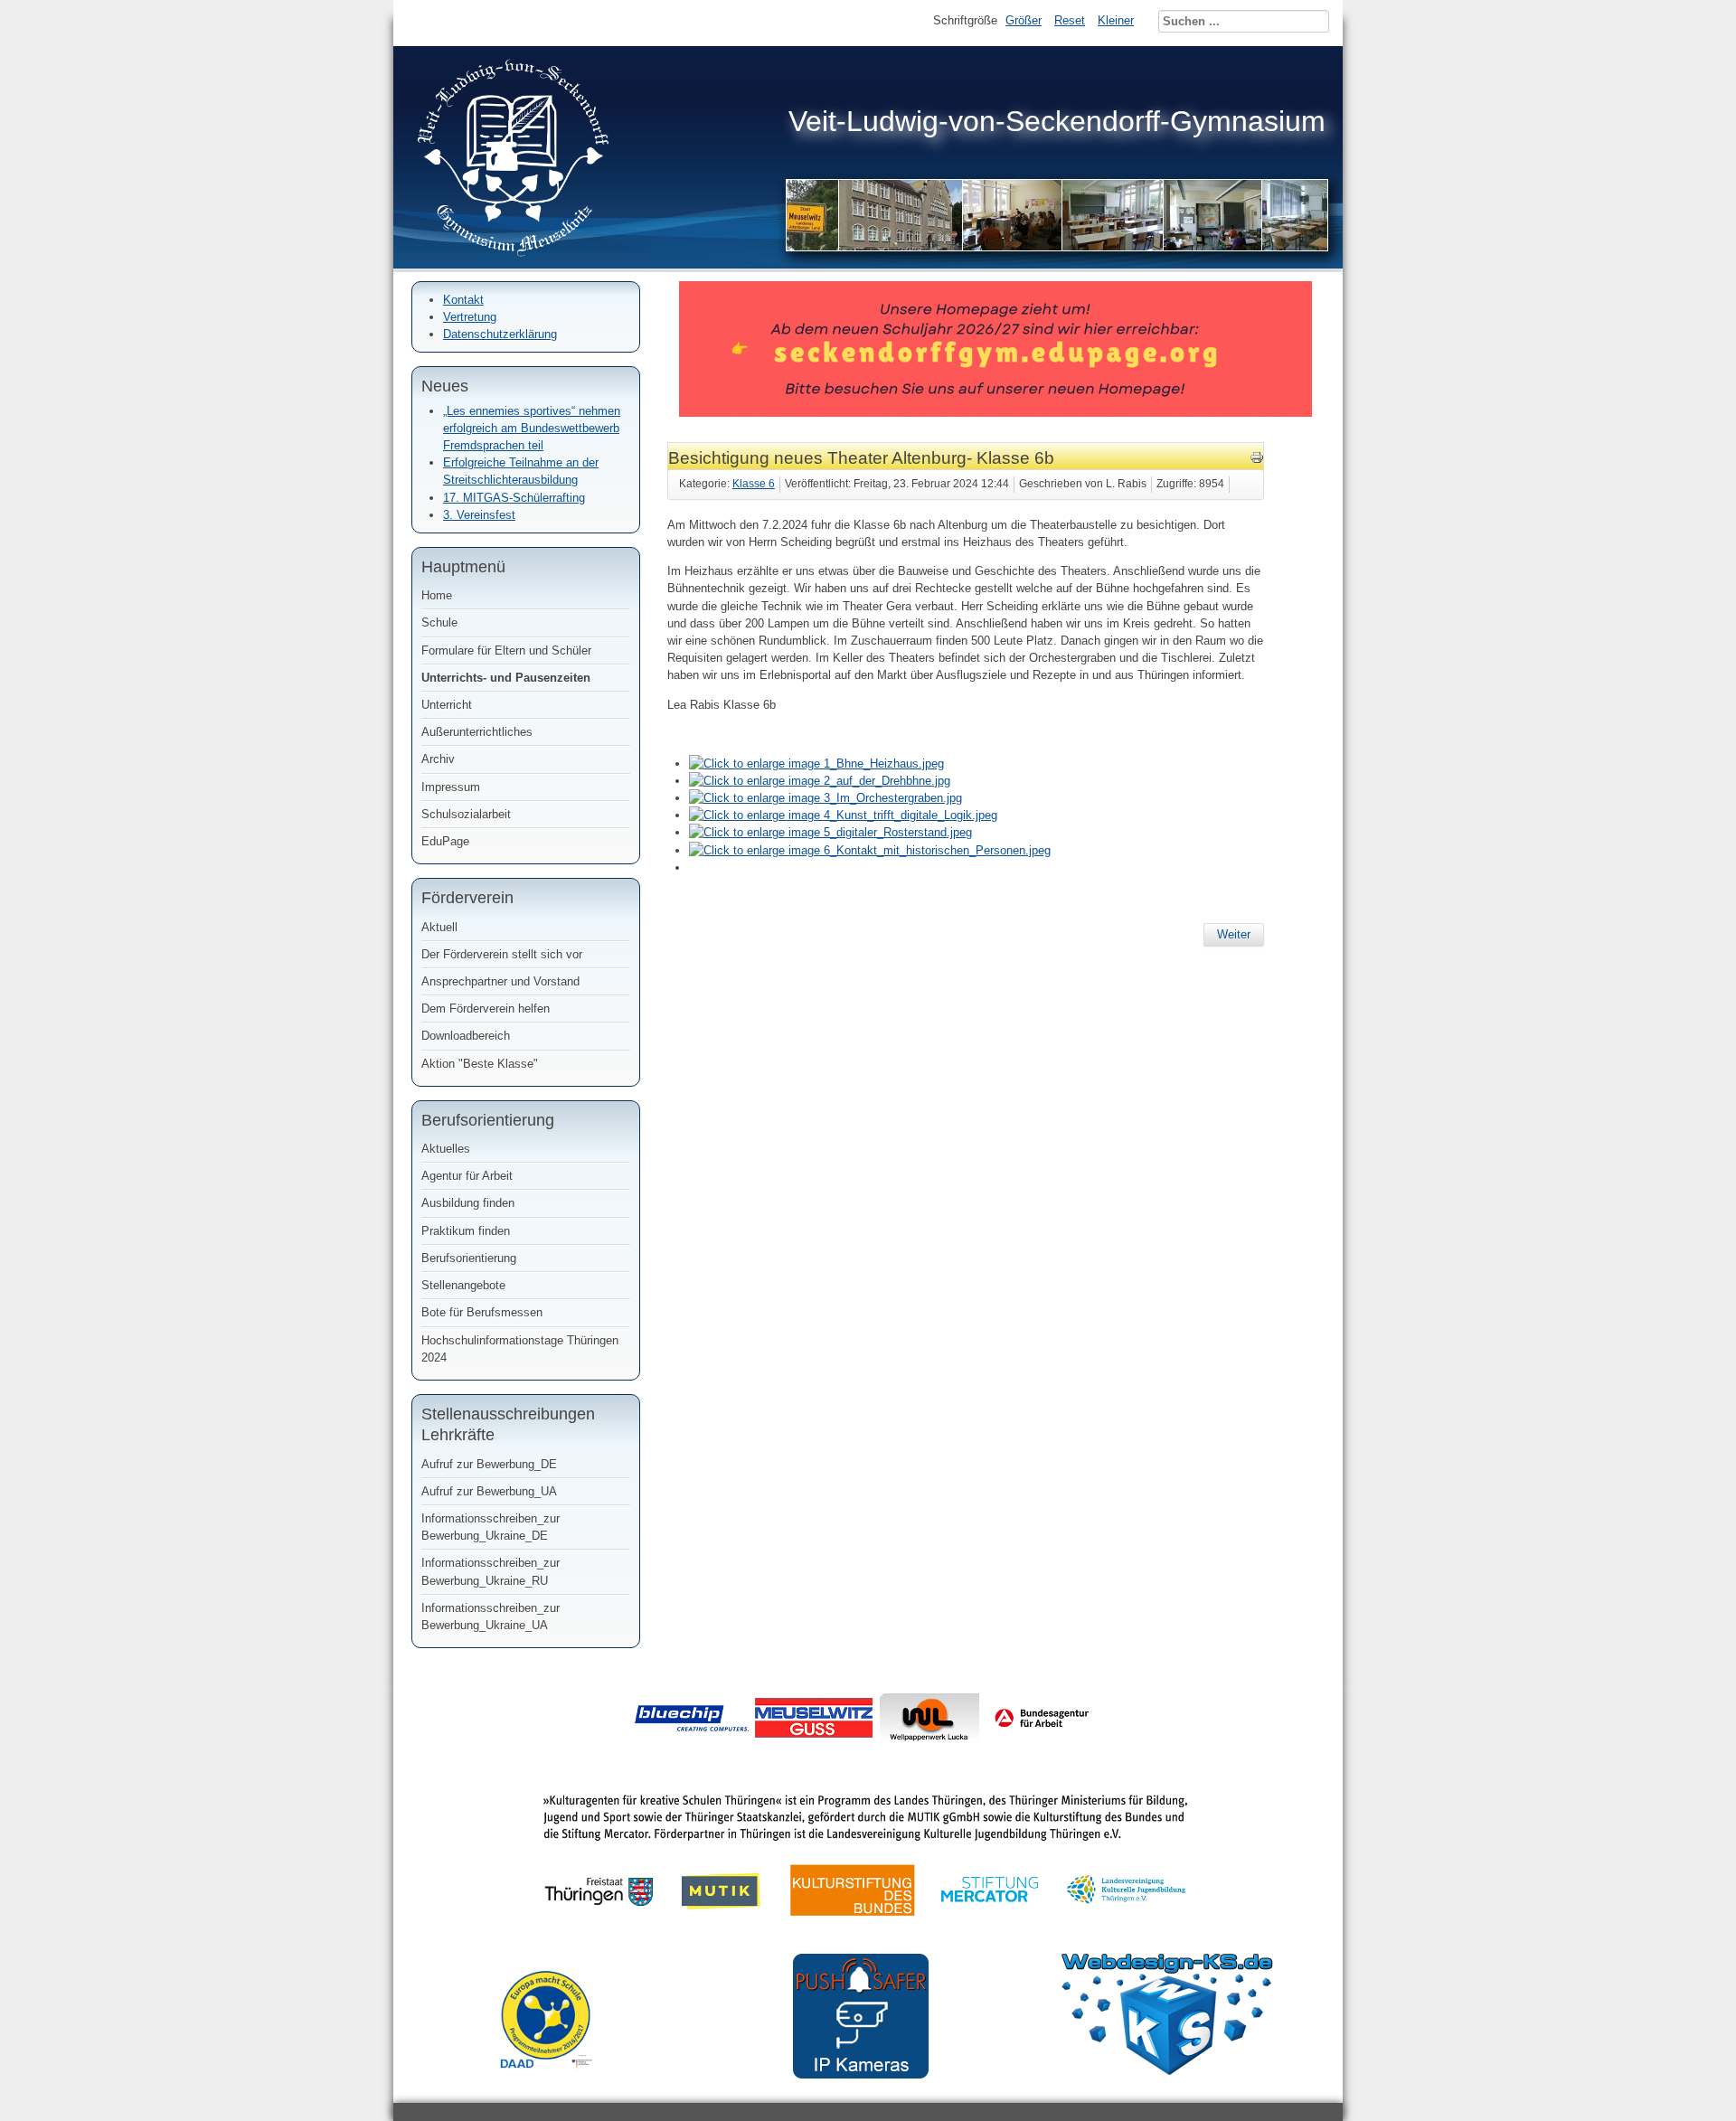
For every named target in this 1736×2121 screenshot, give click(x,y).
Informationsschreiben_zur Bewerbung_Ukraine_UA (491, 1617)
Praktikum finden (466, 1231)
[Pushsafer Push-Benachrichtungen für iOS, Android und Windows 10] (861, 2074)
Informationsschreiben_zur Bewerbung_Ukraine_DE (491, 1527)
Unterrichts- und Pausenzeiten (506, 678)
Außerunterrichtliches (477, 732)
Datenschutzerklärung (500, 334)
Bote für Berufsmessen (482, 1312)
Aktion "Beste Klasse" (480, 1064)
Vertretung (470, 317)
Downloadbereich (466, 1036)
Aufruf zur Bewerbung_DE (489, 1464)
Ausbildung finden (468, 1203)
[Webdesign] (1167, 2071)
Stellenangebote (463, 1285)
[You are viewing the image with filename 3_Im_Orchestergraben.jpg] (826, 798)
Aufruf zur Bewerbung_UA (489, 1491)
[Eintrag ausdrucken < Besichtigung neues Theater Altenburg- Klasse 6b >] (1257, 461)
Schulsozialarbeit (466, 814)
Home (437, 595)
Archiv (438, 759)
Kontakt (463, 300)
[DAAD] (555, 2083)
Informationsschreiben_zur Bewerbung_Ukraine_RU (491, 1571)
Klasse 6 (754, 484)
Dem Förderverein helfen (486, 1009)
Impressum (451, 787)
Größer (1024, 20)
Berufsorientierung (469, 1258)
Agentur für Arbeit (467, 1176)
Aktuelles (446, 1149)
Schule (439, 622)
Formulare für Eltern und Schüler (506, 650)
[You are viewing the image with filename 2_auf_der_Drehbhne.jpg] (820, 781)
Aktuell (439, 927)
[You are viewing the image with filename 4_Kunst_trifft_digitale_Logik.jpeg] (843, 815)
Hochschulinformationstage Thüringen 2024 (520, 1349)
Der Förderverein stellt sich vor (502, 954)
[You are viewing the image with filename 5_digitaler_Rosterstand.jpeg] (830, 832)
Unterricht (447, 705)
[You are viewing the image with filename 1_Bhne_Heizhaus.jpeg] (816, 764)
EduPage (445, 841)
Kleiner (1116, 20)
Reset (1070, 20)
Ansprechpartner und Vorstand (500, 981)
